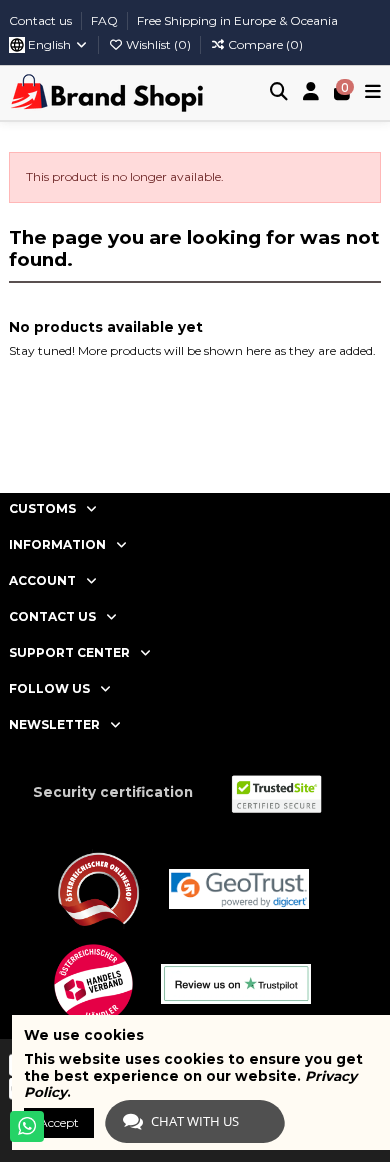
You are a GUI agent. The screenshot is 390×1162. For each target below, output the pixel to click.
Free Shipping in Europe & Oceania (237, 20)
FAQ (106, 20)
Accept (59, 1122)
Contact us (42, 20)
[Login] (311, 93)
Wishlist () (158, 44)
